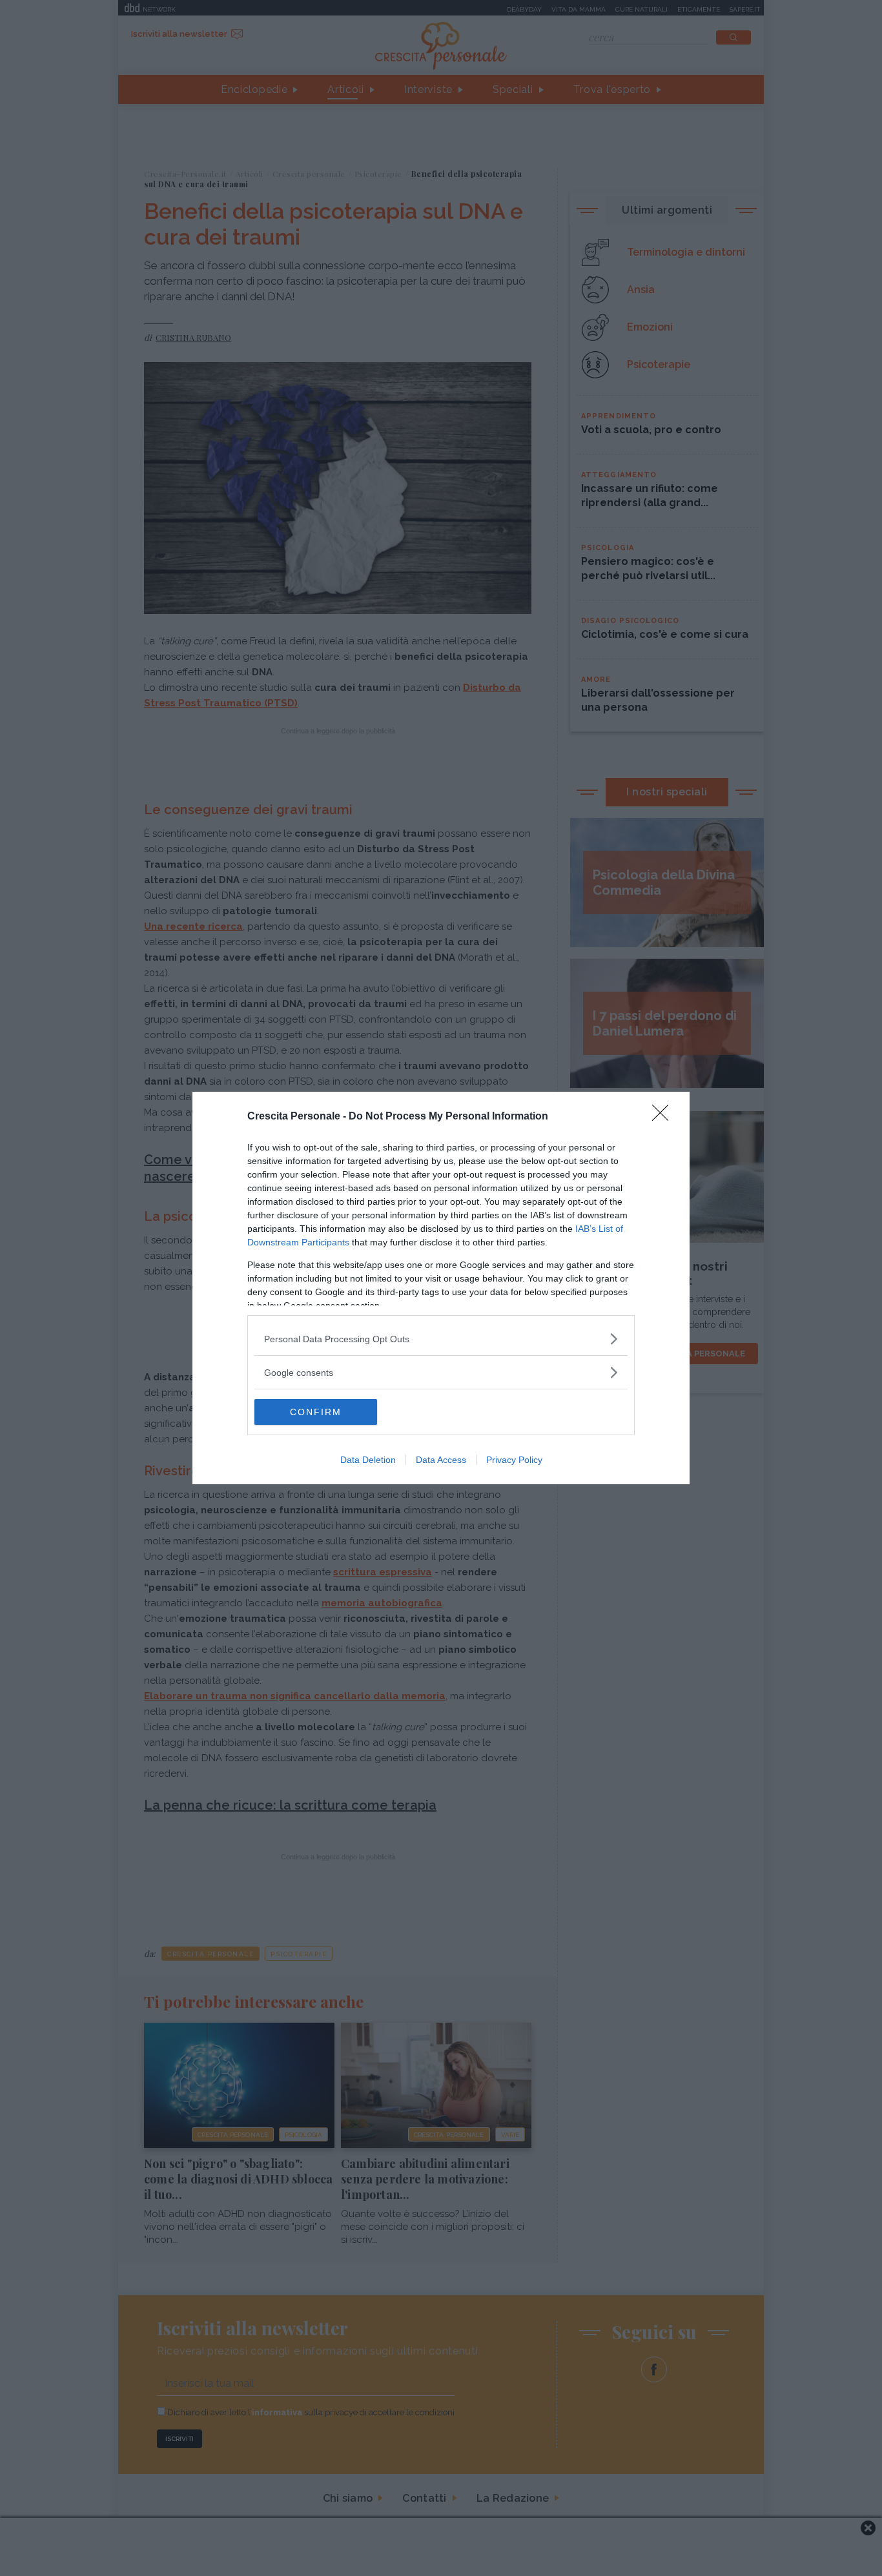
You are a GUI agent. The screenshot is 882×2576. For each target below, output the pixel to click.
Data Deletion (368, 1460)
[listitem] (441, 1339)
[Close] (664, 1117)
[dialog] (441, 1288)
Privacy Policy (514, 1460)
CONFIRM (316, 1412)
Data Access (441, 1460)
